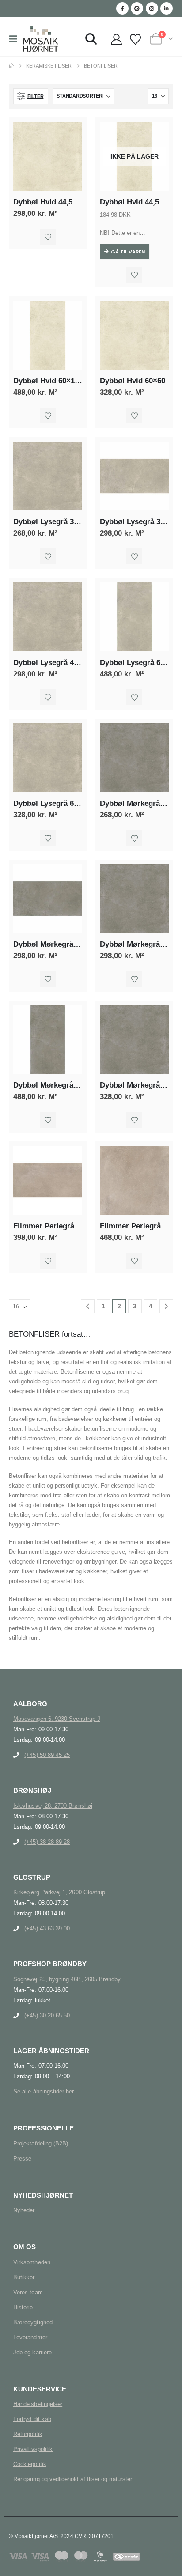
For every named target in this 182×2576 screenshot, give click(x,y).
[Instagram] (152, 8)
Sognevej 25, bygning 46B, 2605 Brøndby (67, 1979)
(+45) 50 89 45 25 (47, 1755)
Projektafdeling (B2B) (41, 2144)
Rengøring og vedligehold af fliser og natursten (73, 2479)
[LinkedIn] (167, 8)
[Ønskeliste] (135, 40)
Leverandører (30, 2337)
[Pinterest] (137, 8)
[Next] (166, 1306)
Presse (22, 2159)
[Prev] (88, 1306)
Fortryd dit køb (32, 2419)
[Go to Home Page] (11, 66)
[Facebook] (122, 8)
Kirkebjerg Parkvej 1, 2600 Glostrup (59, 1892)
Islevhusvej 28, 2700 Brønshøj (53, 1806)
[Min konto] (116, 40)
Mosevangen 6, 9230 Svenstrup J (57, 1719)
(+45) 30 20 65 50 (47, 2015)
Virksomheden (32, 2262)
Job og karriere (32, 2352)
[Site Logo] (41, 39)
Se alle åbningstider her (44, 2091)
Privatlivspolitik (33, 2449)
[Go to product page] (48, 156)
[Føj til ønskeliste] (48, 237)
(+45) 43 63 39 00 (47, 1928)
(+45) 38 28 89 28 (47, 1842)
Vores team (28, 2292)
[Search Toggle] (91, 39)
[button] (16, 39)
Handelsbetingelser (38, 2404)
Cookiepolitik (30, 2464)
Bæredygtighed (33, 2322)
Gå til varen (128, 252)
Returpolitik (28, 2434)
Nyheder (24, 2210)
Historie (23, 2307)
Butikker (24, 2277)
